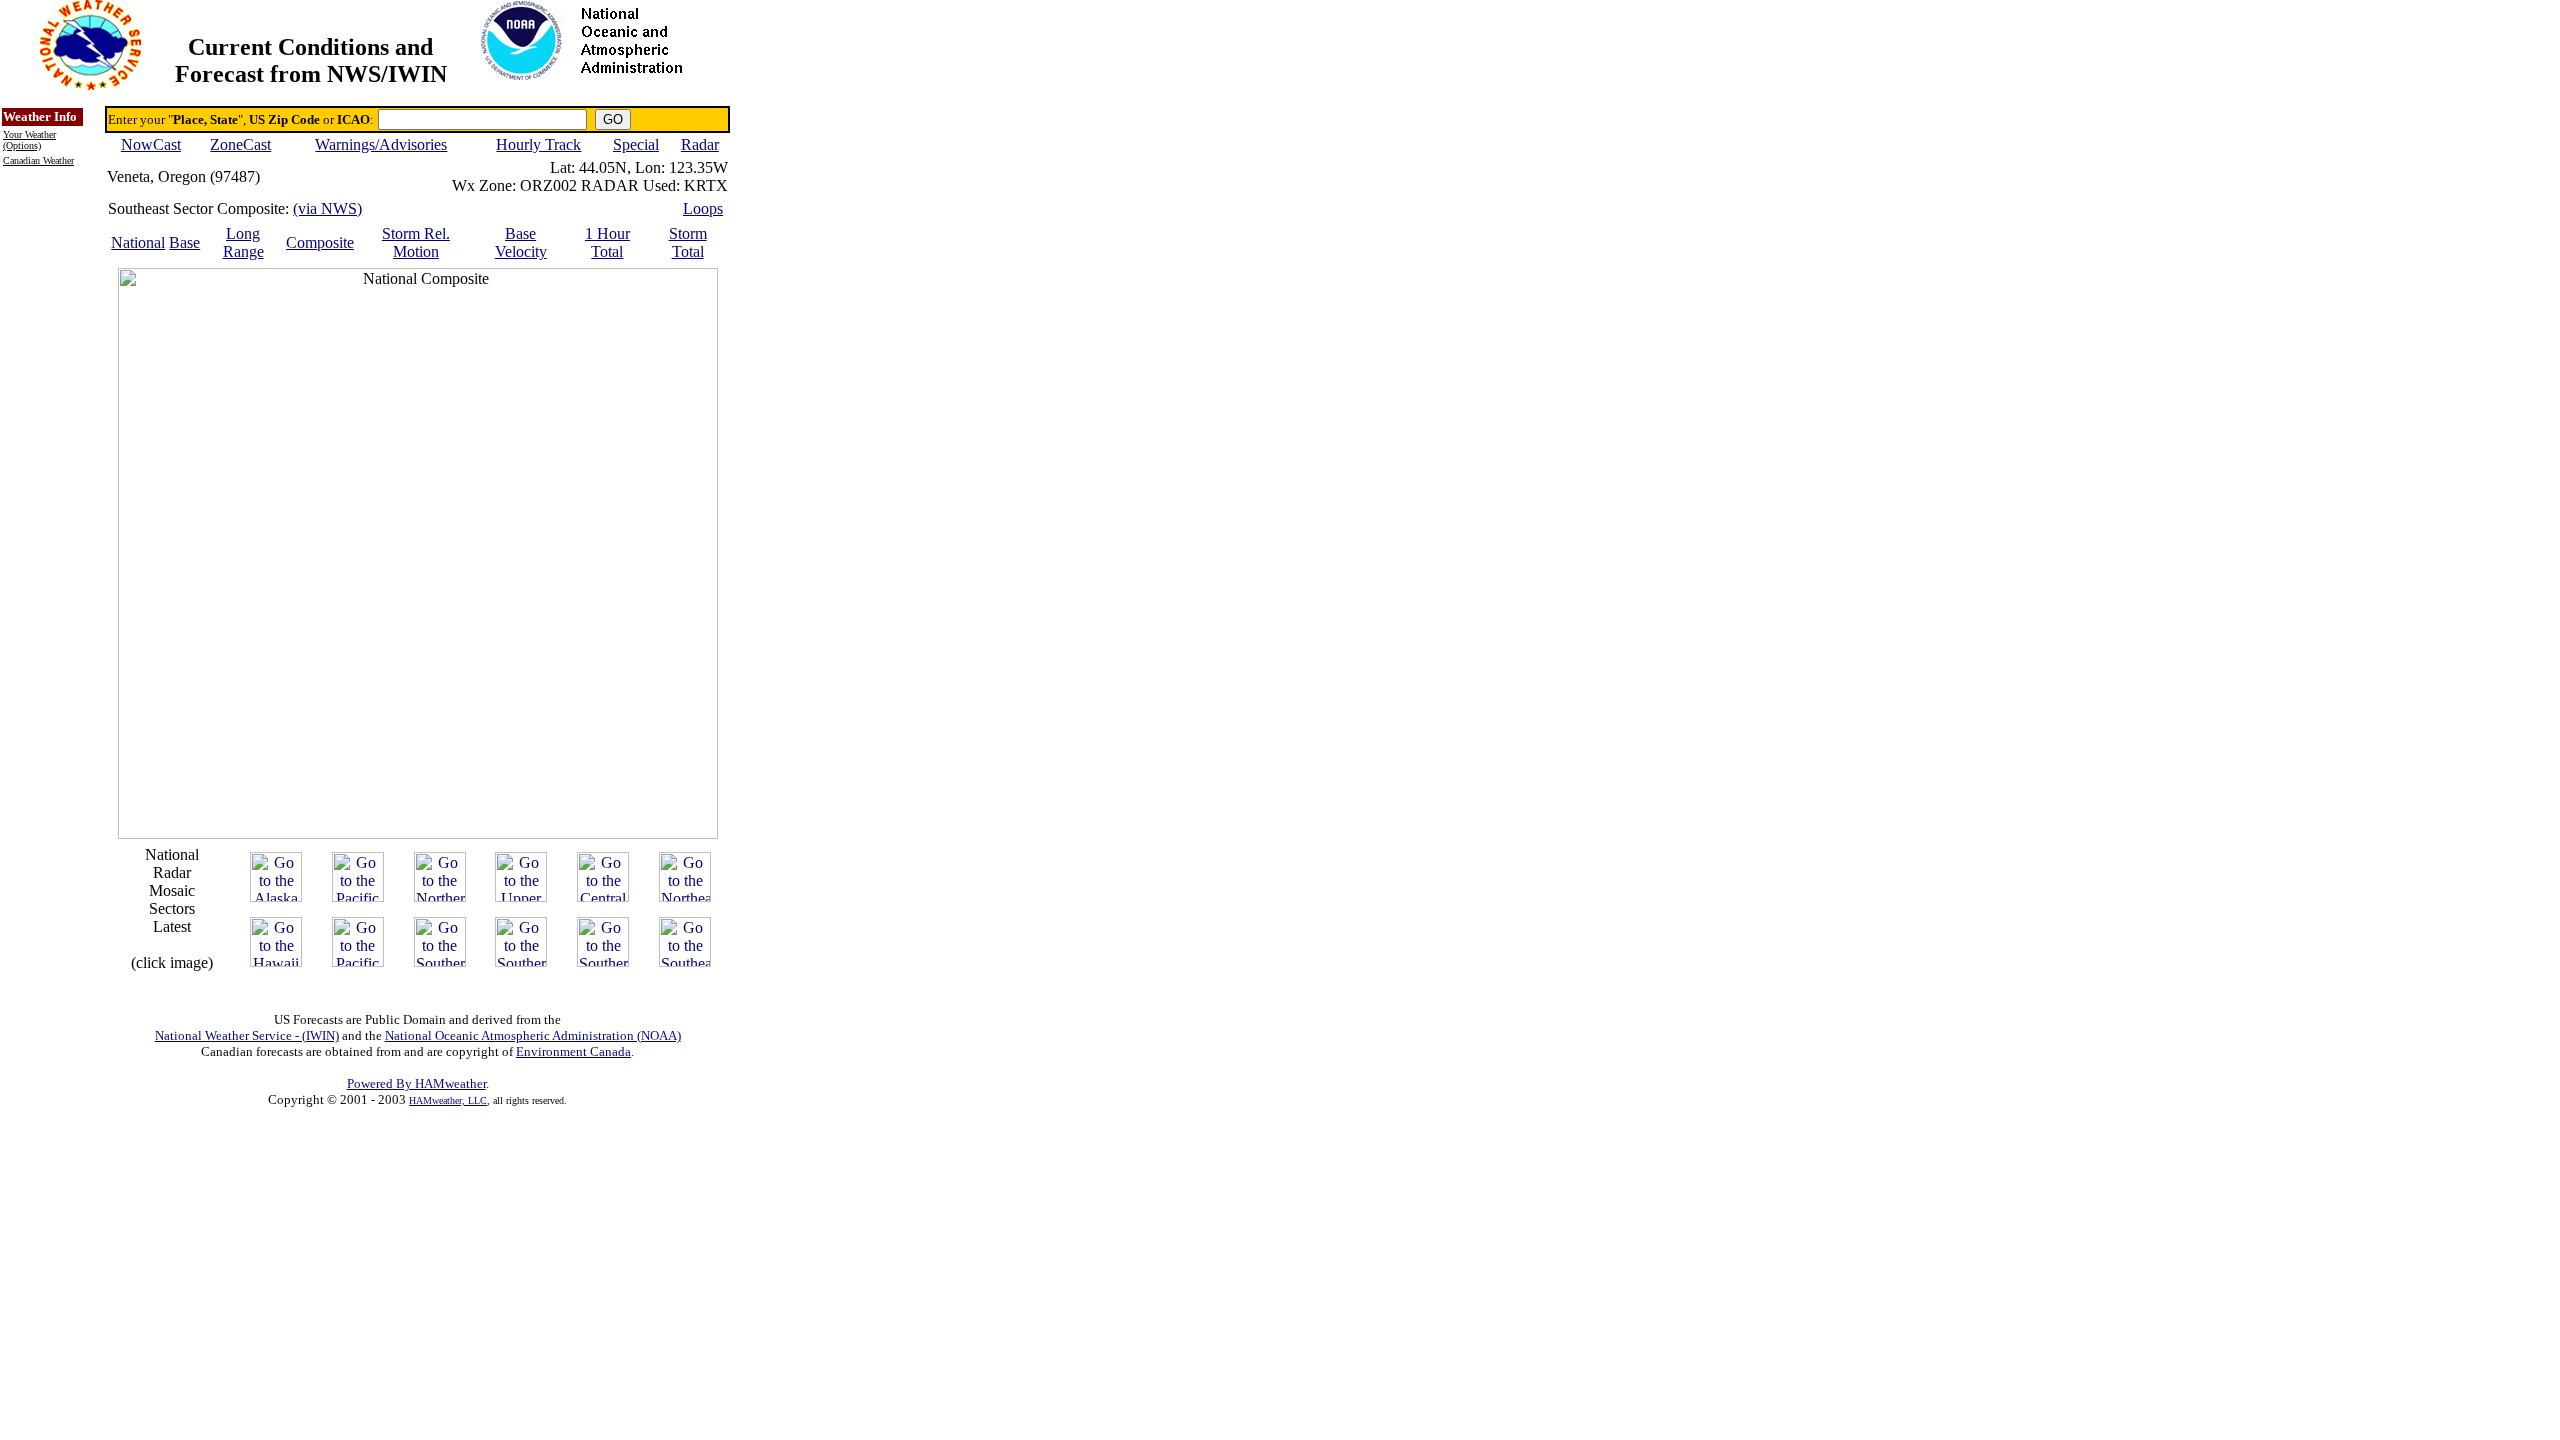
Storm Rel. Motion (416, 242)
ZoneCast (240, 144)
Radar (700, 144)
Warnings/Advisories (381, 144)
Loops (703, 208)
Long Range (243, 242)
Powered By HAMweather (416, 1083)
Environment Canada (573, 1051)
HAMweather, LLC (448, 1100)
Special (636, 144)
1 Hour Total (607, 242)
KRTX (706, 185)
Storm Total (688, 242)
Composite (320, 242)
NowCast (151, 144)
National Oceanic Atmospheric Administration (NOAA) (533, 1035)
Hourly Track (538, 144)
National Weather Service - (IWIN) (247, 1035)
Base (184, 242)
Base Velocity (521, 242)
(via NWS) (327, 208)
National (138, 242)
